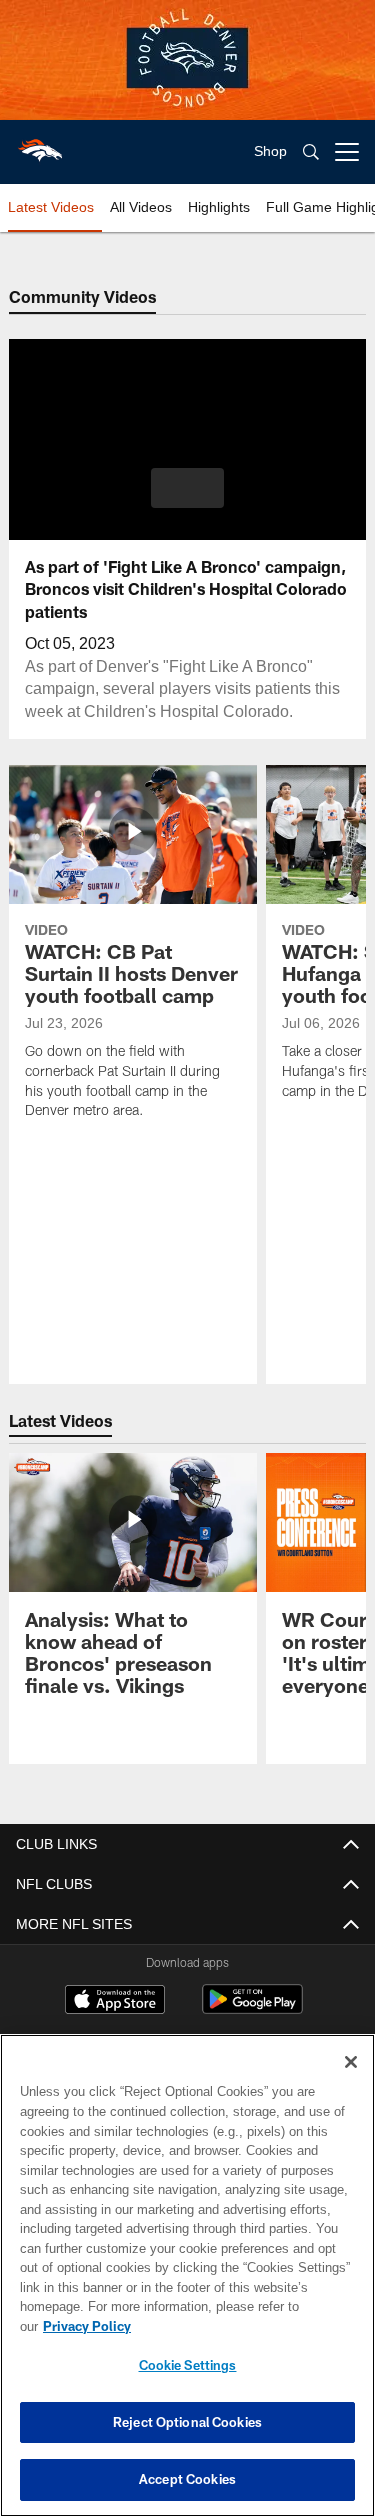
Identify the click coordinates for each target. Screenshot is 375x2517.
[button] (187, 488)
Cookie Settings (188, 2365)
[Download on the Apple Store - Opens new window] (115, 2002)
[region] (187, 2285)
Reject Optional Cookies (187, 2422)
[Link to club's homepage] (40, 144)
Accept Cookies (187, 2479)
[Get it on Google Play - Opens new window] (252, 2009)
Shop (270, 151)
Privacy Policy (241, 2326)
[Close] (351, 2082)
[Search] (311, 152)
